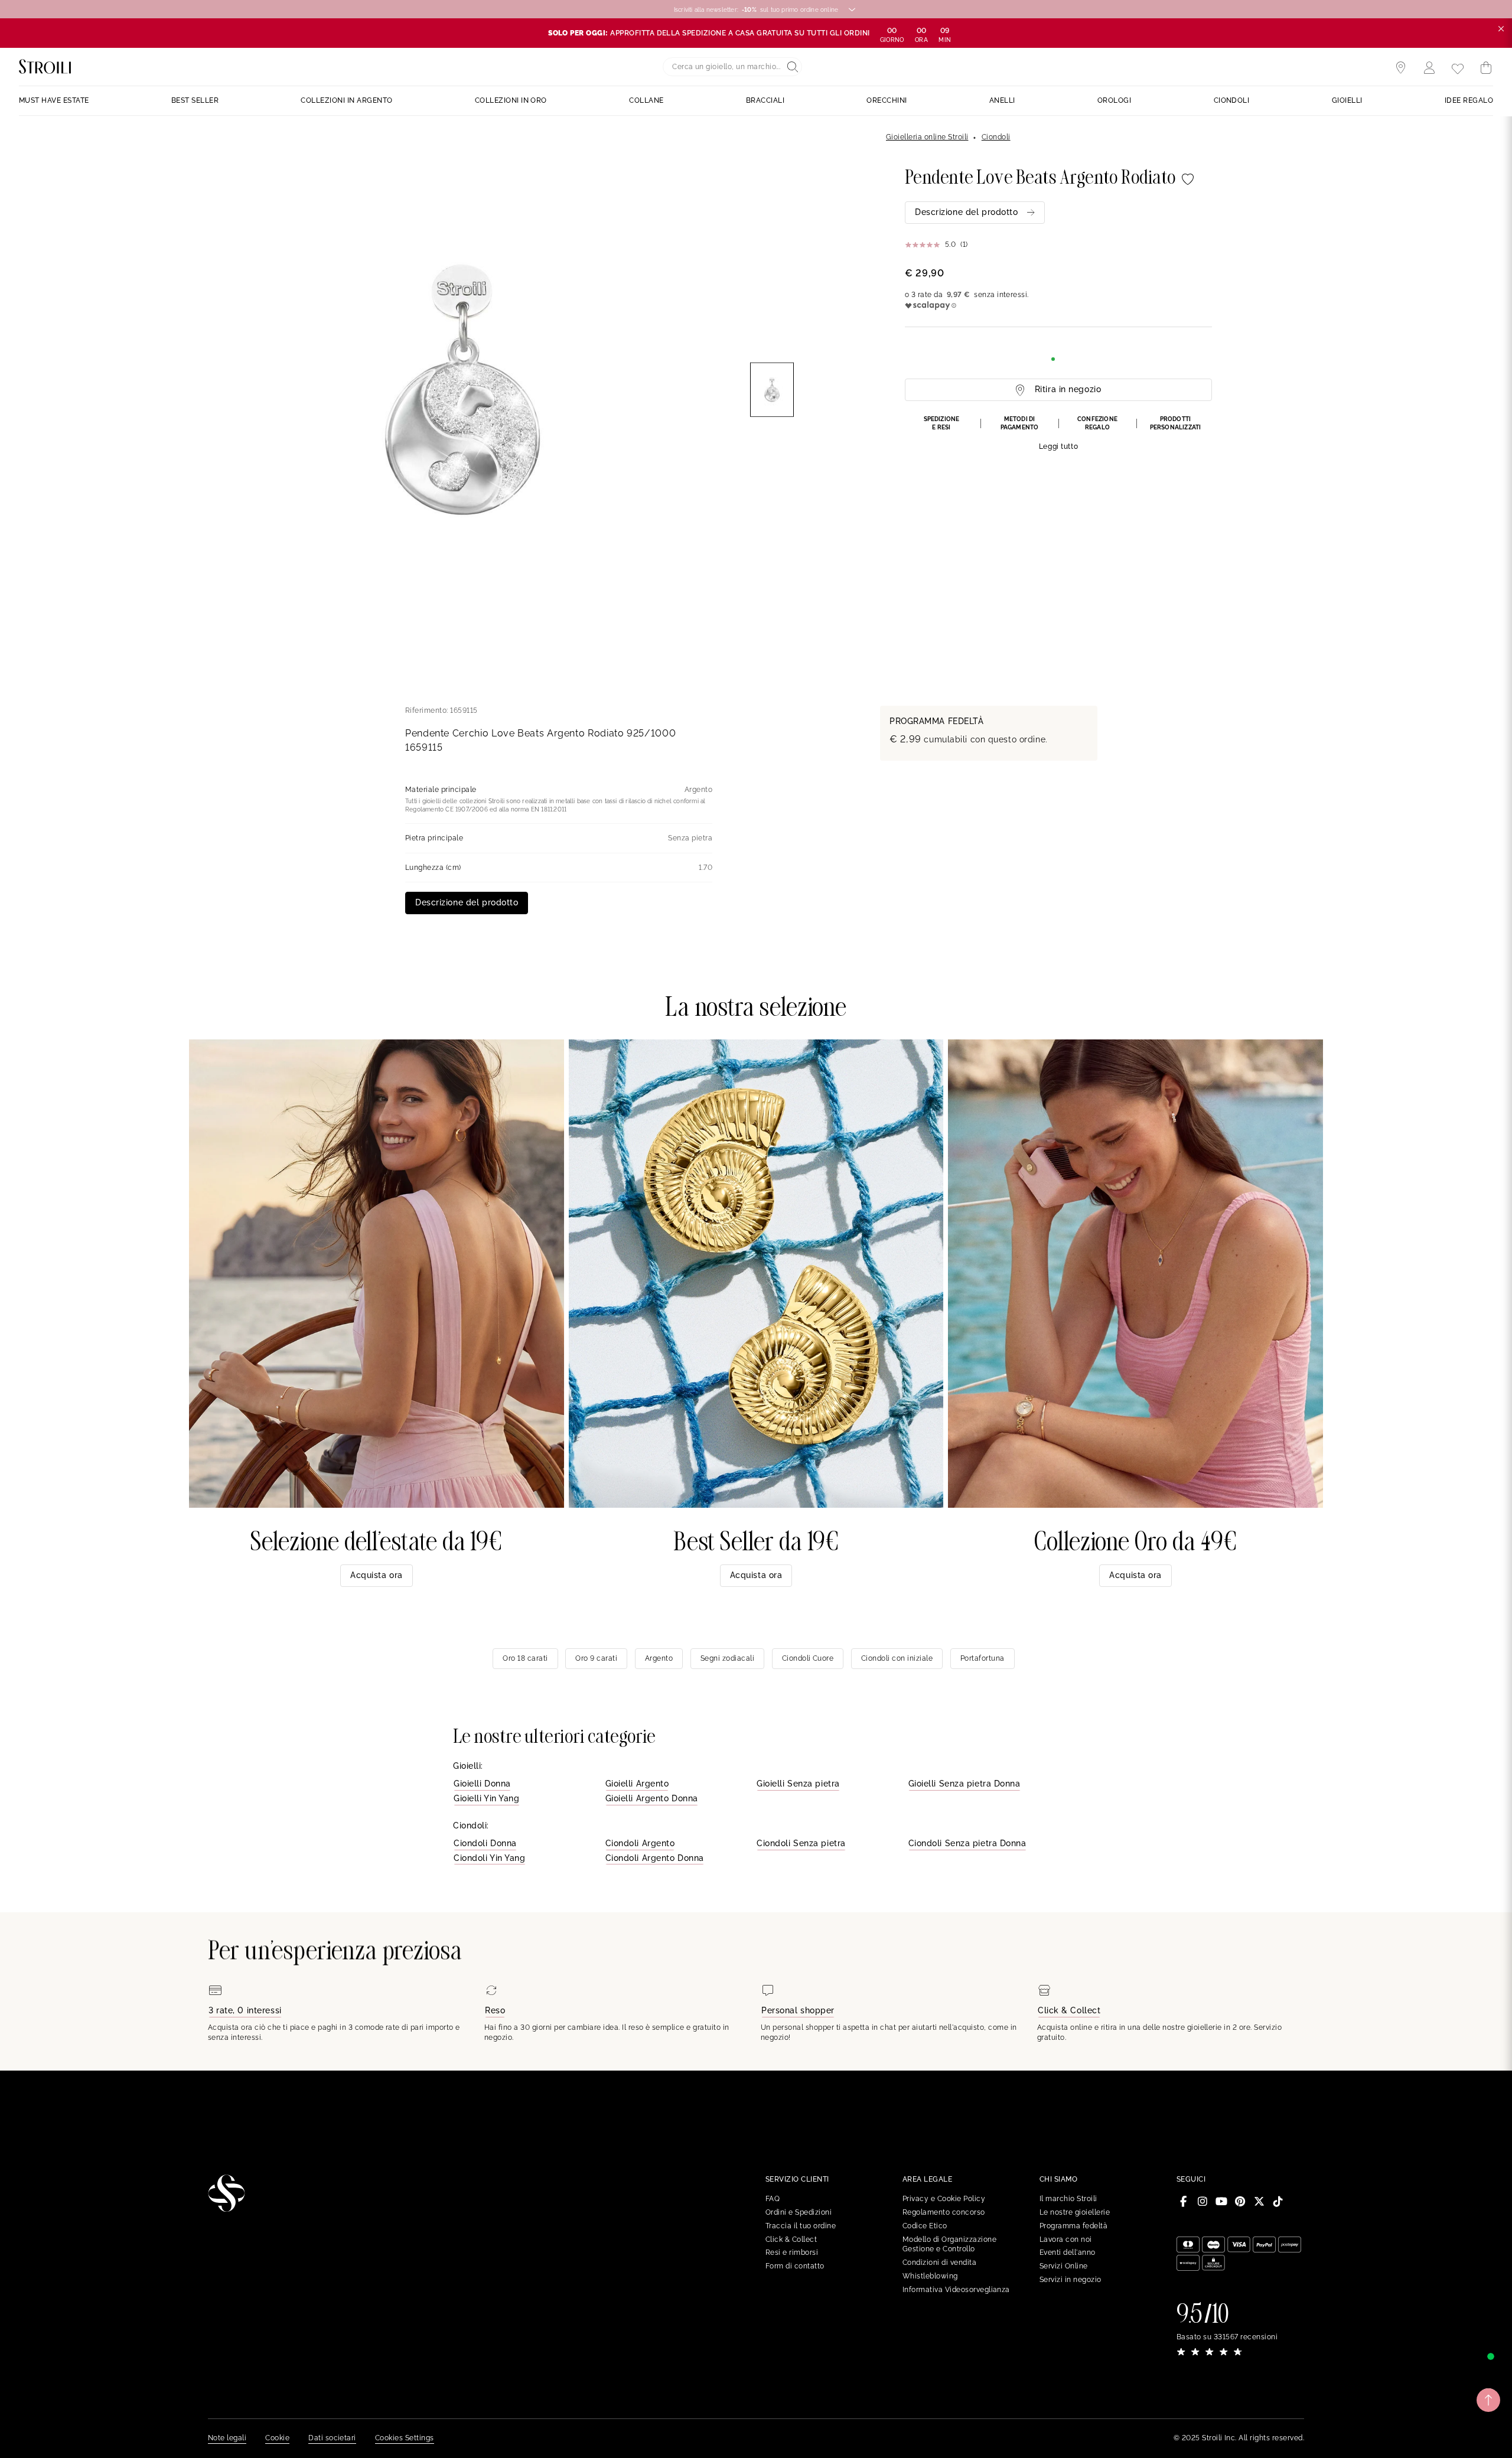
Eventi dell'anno (1068, 2252)
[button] (1058, 434)
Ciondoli (996, 137)
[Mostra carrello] (1486, 68)
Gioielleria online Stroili (927, 137)
